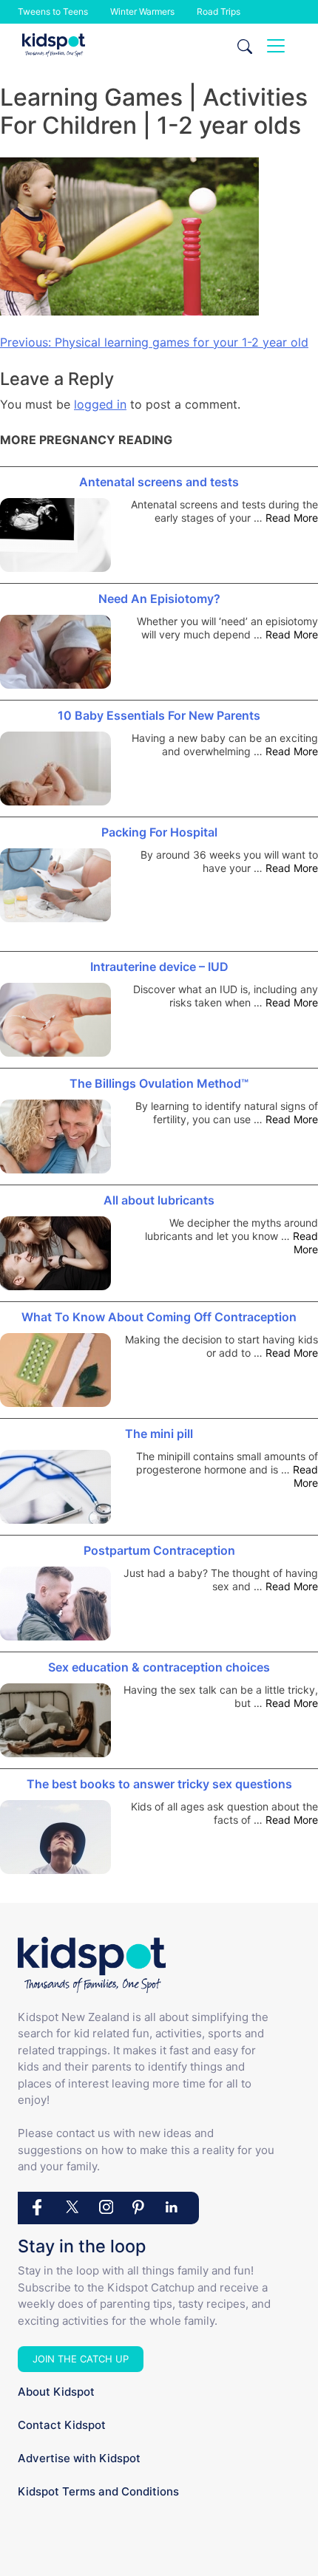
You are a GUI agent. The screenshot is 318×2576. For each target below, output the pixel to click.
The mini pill (159, 1434)
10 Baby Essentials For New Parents (159, 715)
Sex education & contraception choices (159, 1667)
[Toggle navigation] (276, 46)
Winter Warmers (142, 11)
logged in (100, 404)
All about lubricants (159, 1200)
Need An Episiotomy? (159, 599)
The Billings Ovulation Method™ (159, 1083)
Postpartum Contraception (159, 1550)
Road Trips (219, 11)
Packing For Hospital (159, 832)
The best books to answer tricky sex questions (159, 1784)
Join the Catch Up (81, 2359)
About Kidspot (56, 2392)
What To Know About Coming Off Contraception (159, 1317)
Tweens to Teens (53, 11)
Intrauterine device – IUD (159, 967)
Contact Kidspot (62, 2425)
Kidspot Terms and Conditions (98, 2491)
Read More (292, 518)
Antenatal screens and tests (159, 482)
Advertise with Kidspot (79, 2458)
